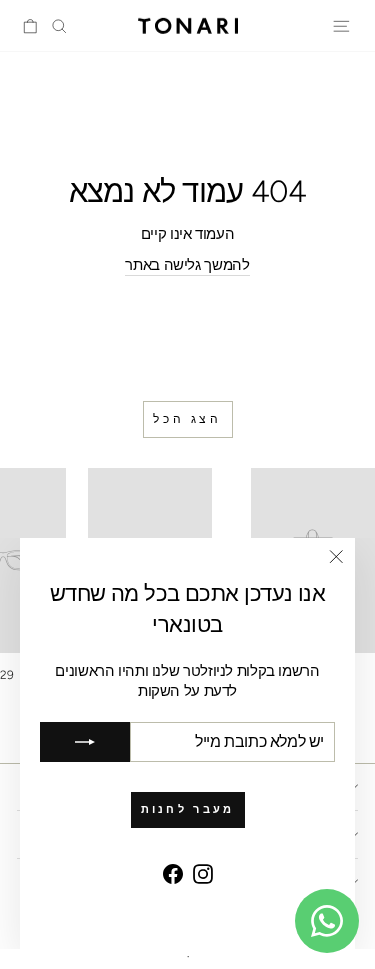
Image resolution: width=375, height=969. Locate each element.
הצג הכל (187, 419)
